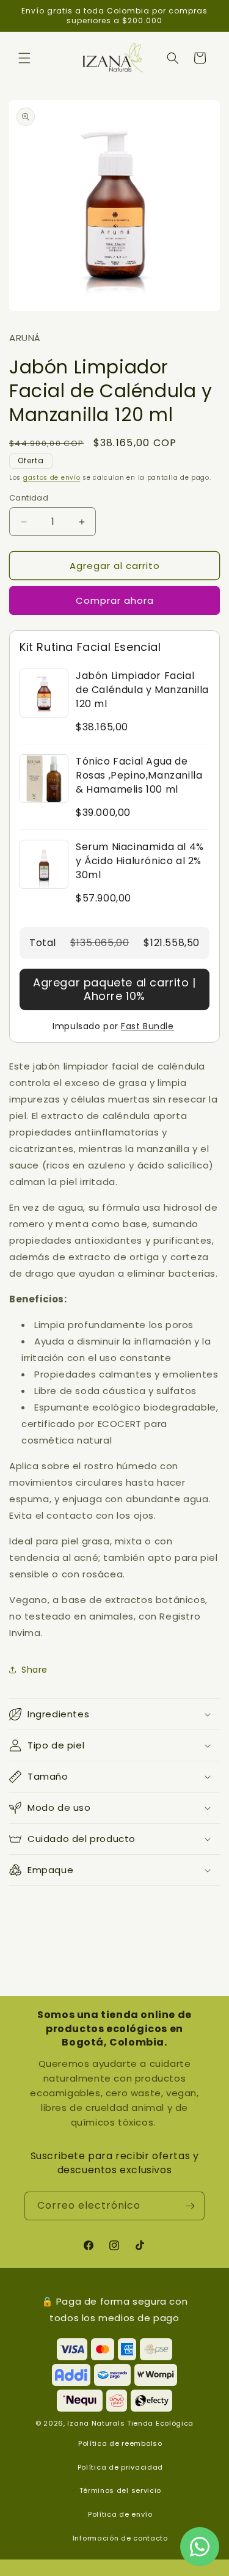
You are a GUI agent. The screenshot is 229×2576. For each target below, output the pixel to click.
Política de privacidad (120, 2467)
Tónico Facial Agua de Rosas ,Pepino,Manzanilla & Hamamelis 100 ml (139, 775)
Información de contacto (120, 2538)
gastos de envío (52, 478)
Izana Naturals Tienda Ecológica (130, 2423)
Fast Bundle (147, 1026)
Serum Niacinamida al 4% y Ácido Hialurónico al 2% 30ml (140, 861)
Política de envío (120, 2514)
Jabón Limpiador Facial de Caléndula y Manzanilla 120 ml (142, 690)
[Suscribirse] (191, 2206)
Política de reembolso (120, 2443)
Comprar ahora (115, 600)
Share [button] (35, 1670)
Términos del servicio (121, 2490)
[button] (24, 58)
